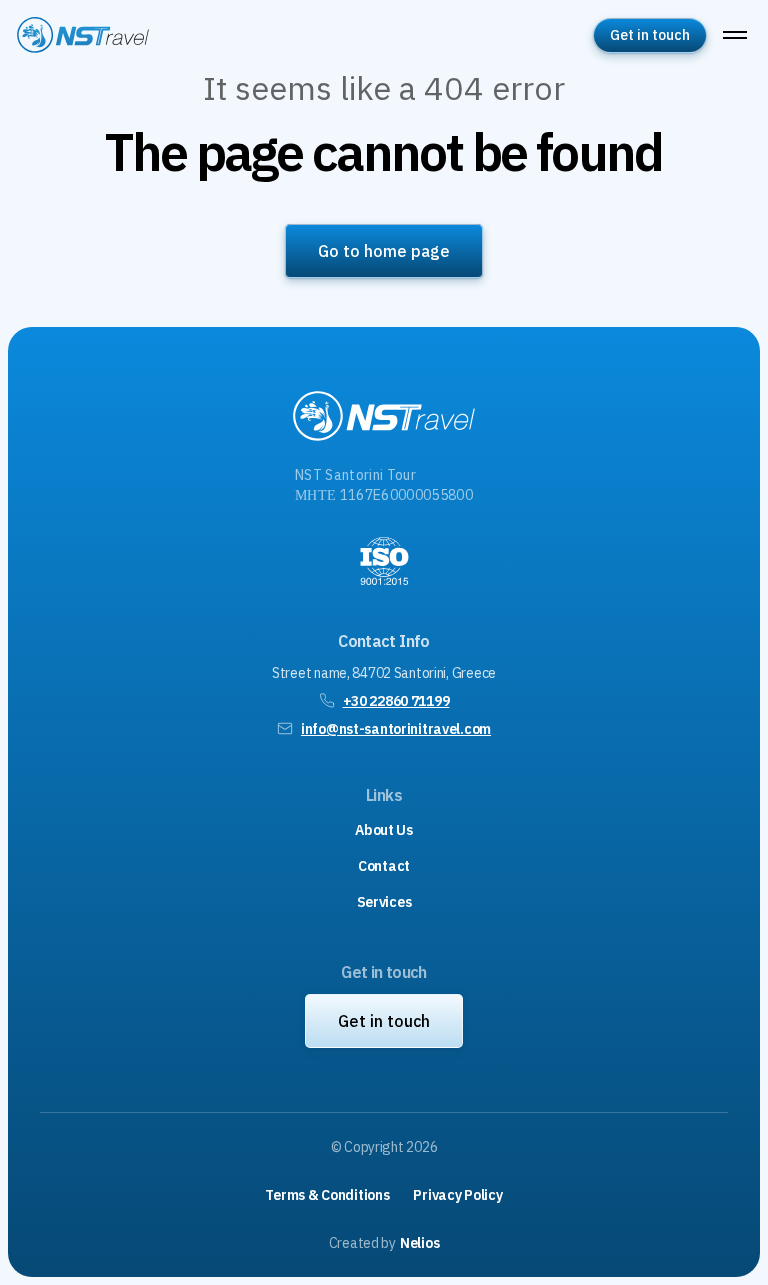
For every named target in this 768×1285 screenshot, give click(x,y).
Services (384, 902)
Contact (384, 866)
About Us (384, 830)
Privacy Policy (457, 1195)
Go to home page (384, 251)
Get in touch (650, 35)
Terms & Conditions (327, 1195)
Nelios (419, 1243)
